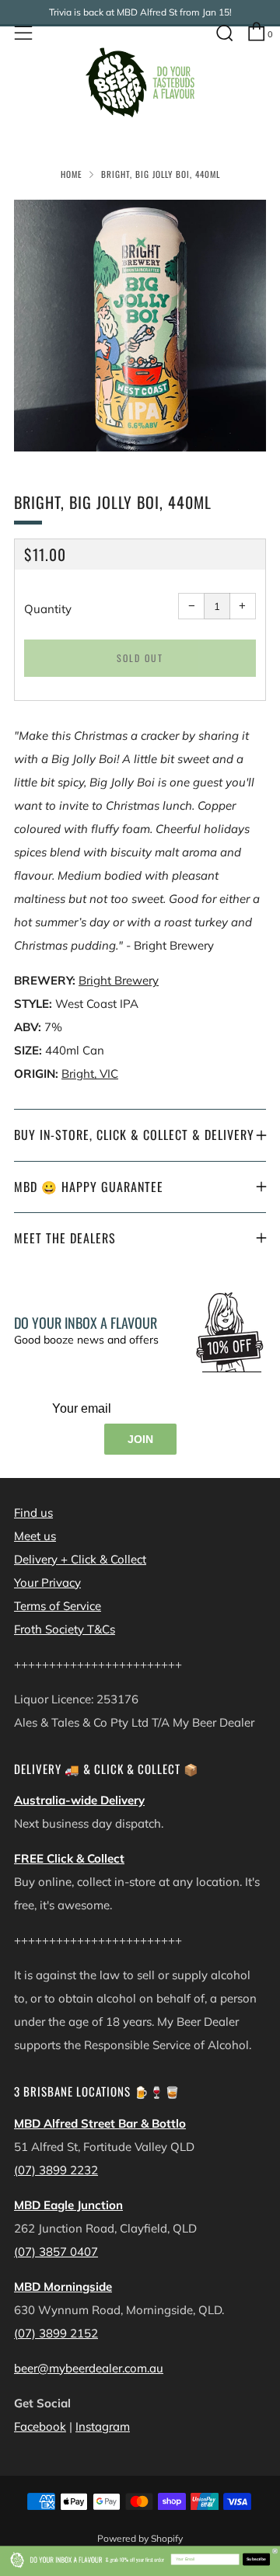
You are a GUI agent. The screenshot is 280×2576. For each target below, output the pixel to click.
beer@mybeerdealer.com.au (89, 2368)
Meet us (35, 1536)
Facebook (40, 2426)
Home (72, 174)
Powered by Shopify (140, 2538)
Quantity (48, 609)
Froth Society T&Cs (65, 1629)
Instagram (103, 2426)
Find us (33, 1513)
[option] (140, 326)
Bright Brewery (119, 980)
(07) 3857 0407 (56, 2252)
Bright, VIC (90, 1074)
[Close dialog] (275, 2551)
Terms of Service (58, 1606)
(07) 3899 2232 (56, 2170)
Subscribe (256, 2560)
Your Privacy (47, 1583)
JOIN (140, 1439)
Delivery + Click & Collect (80, 1559)
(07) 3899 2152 (56, 2333)
